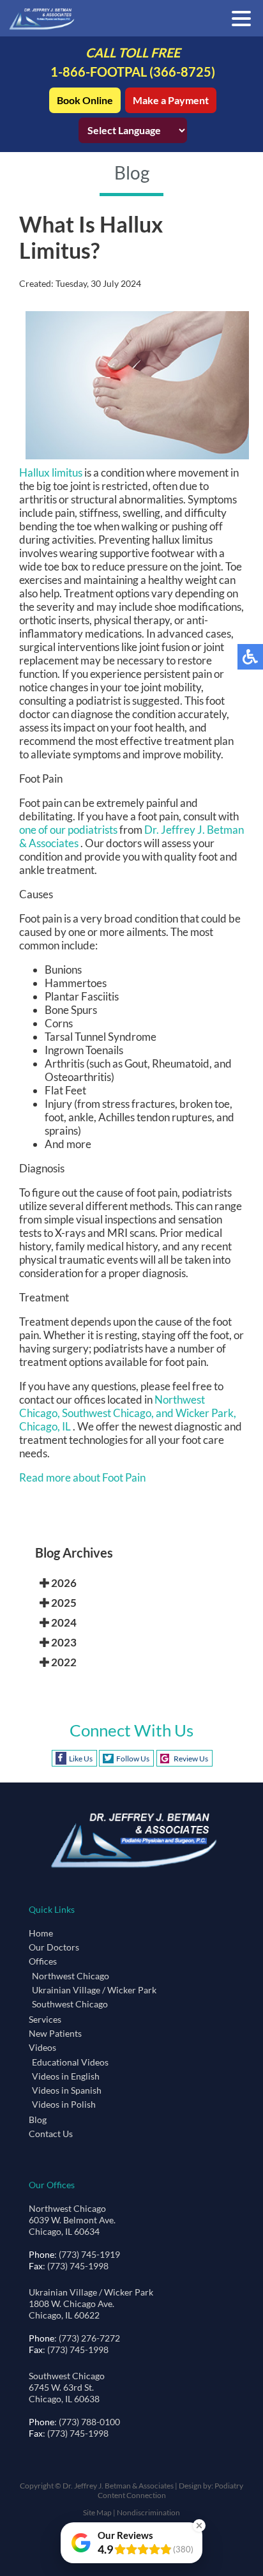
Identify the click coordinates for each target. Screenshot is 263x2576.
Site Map (97, 2512)
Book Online (85, 100)
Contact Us (51, 2134)
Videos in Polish (64, 2104)
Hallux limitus (51, 472)
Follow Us (133, 1759)
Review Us (191, 1759)
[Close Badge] (199, 2526)
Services (45, 2019)
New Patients (55, 2033)
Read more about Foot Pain (82, 1477)
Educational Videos (70, 2062)
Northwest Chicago (71, 1976)
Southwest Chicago (70, 2004)
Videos (42, 2047)
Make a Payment (171, 100)
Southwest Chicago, (109, 1413)
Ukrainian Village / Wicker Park (94, 1990)
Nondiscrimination (148, 2512)
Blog (38, 2120)
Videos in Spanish (67, 2090)
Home (41, 1933)
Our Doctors (54, 1947)
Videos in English (66, 2076)
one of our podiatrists (68, 830)
